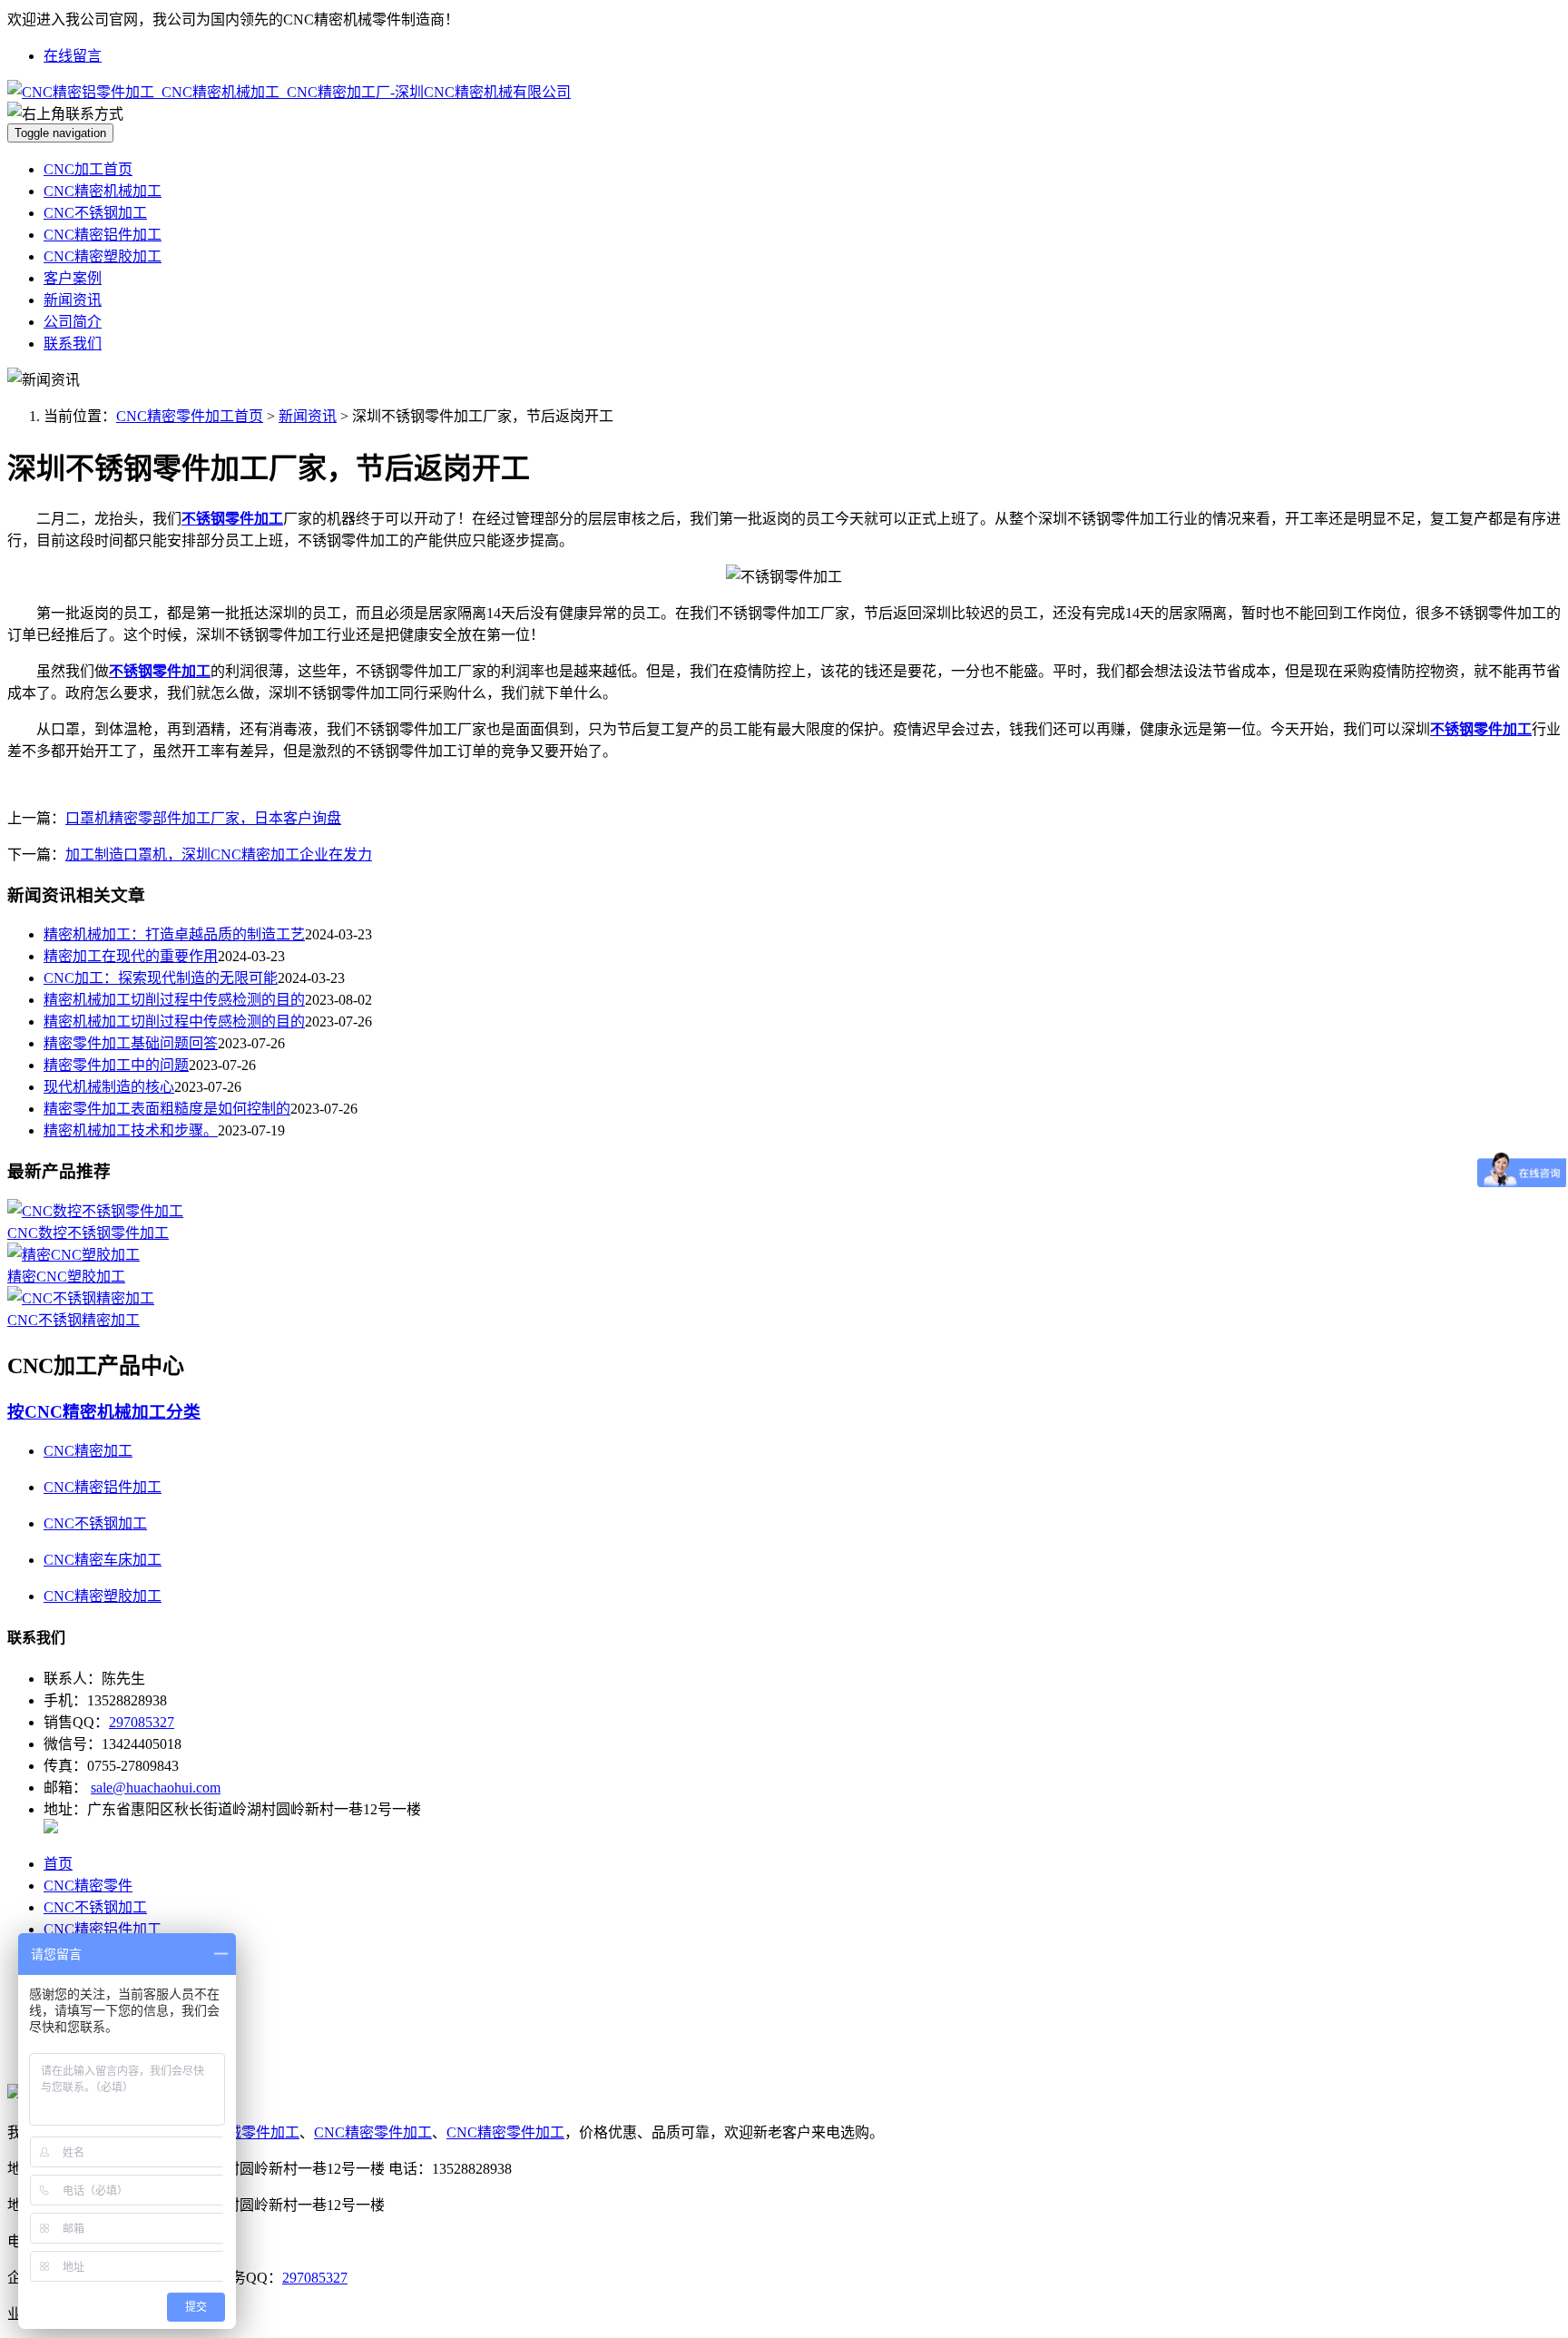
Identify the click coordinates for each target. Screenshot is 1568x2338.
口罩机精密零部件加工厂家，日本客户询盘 (203, 818)
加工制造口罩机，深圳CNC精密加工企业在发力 (219, 855)
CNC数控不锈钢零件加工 (88, 1233)
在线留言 (73, 56)
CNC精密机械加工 (103, 191)
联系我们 (73, 344)
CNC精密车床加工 (103, 1560)
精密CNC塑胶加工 (66, 1277)
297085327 (142, 1722)
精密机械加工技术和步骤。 (131, 1130)
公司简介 (73, 322)
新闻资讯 (73, 300)
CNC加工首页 (88, 169)
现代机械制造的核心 (109, 1087)
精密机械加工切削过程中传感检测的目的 (174, 1000)
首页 (58, 1864)
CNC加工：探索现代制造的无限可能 (161, 978)
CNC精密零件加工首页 (190, 416)
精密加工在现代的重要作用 (131, 956)
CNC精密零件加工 (373, 2132)
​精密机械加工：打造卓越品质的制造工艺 (174, 934)
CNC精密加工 (88, 1451)
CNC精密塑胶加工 (103, 256)
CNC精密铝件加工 (103, 235)
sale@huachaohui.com (156, 1788)
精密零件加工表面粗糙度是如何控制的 (167, 1109)
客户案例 (73, 278)
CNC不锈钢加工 (95, 213)
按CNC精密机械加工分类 (104, 1412)
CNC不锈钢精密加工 (73, 1320)
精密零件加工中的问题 (116, 1065)
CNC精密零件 (88, 1886)
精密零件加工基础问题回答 (131, 1043)
